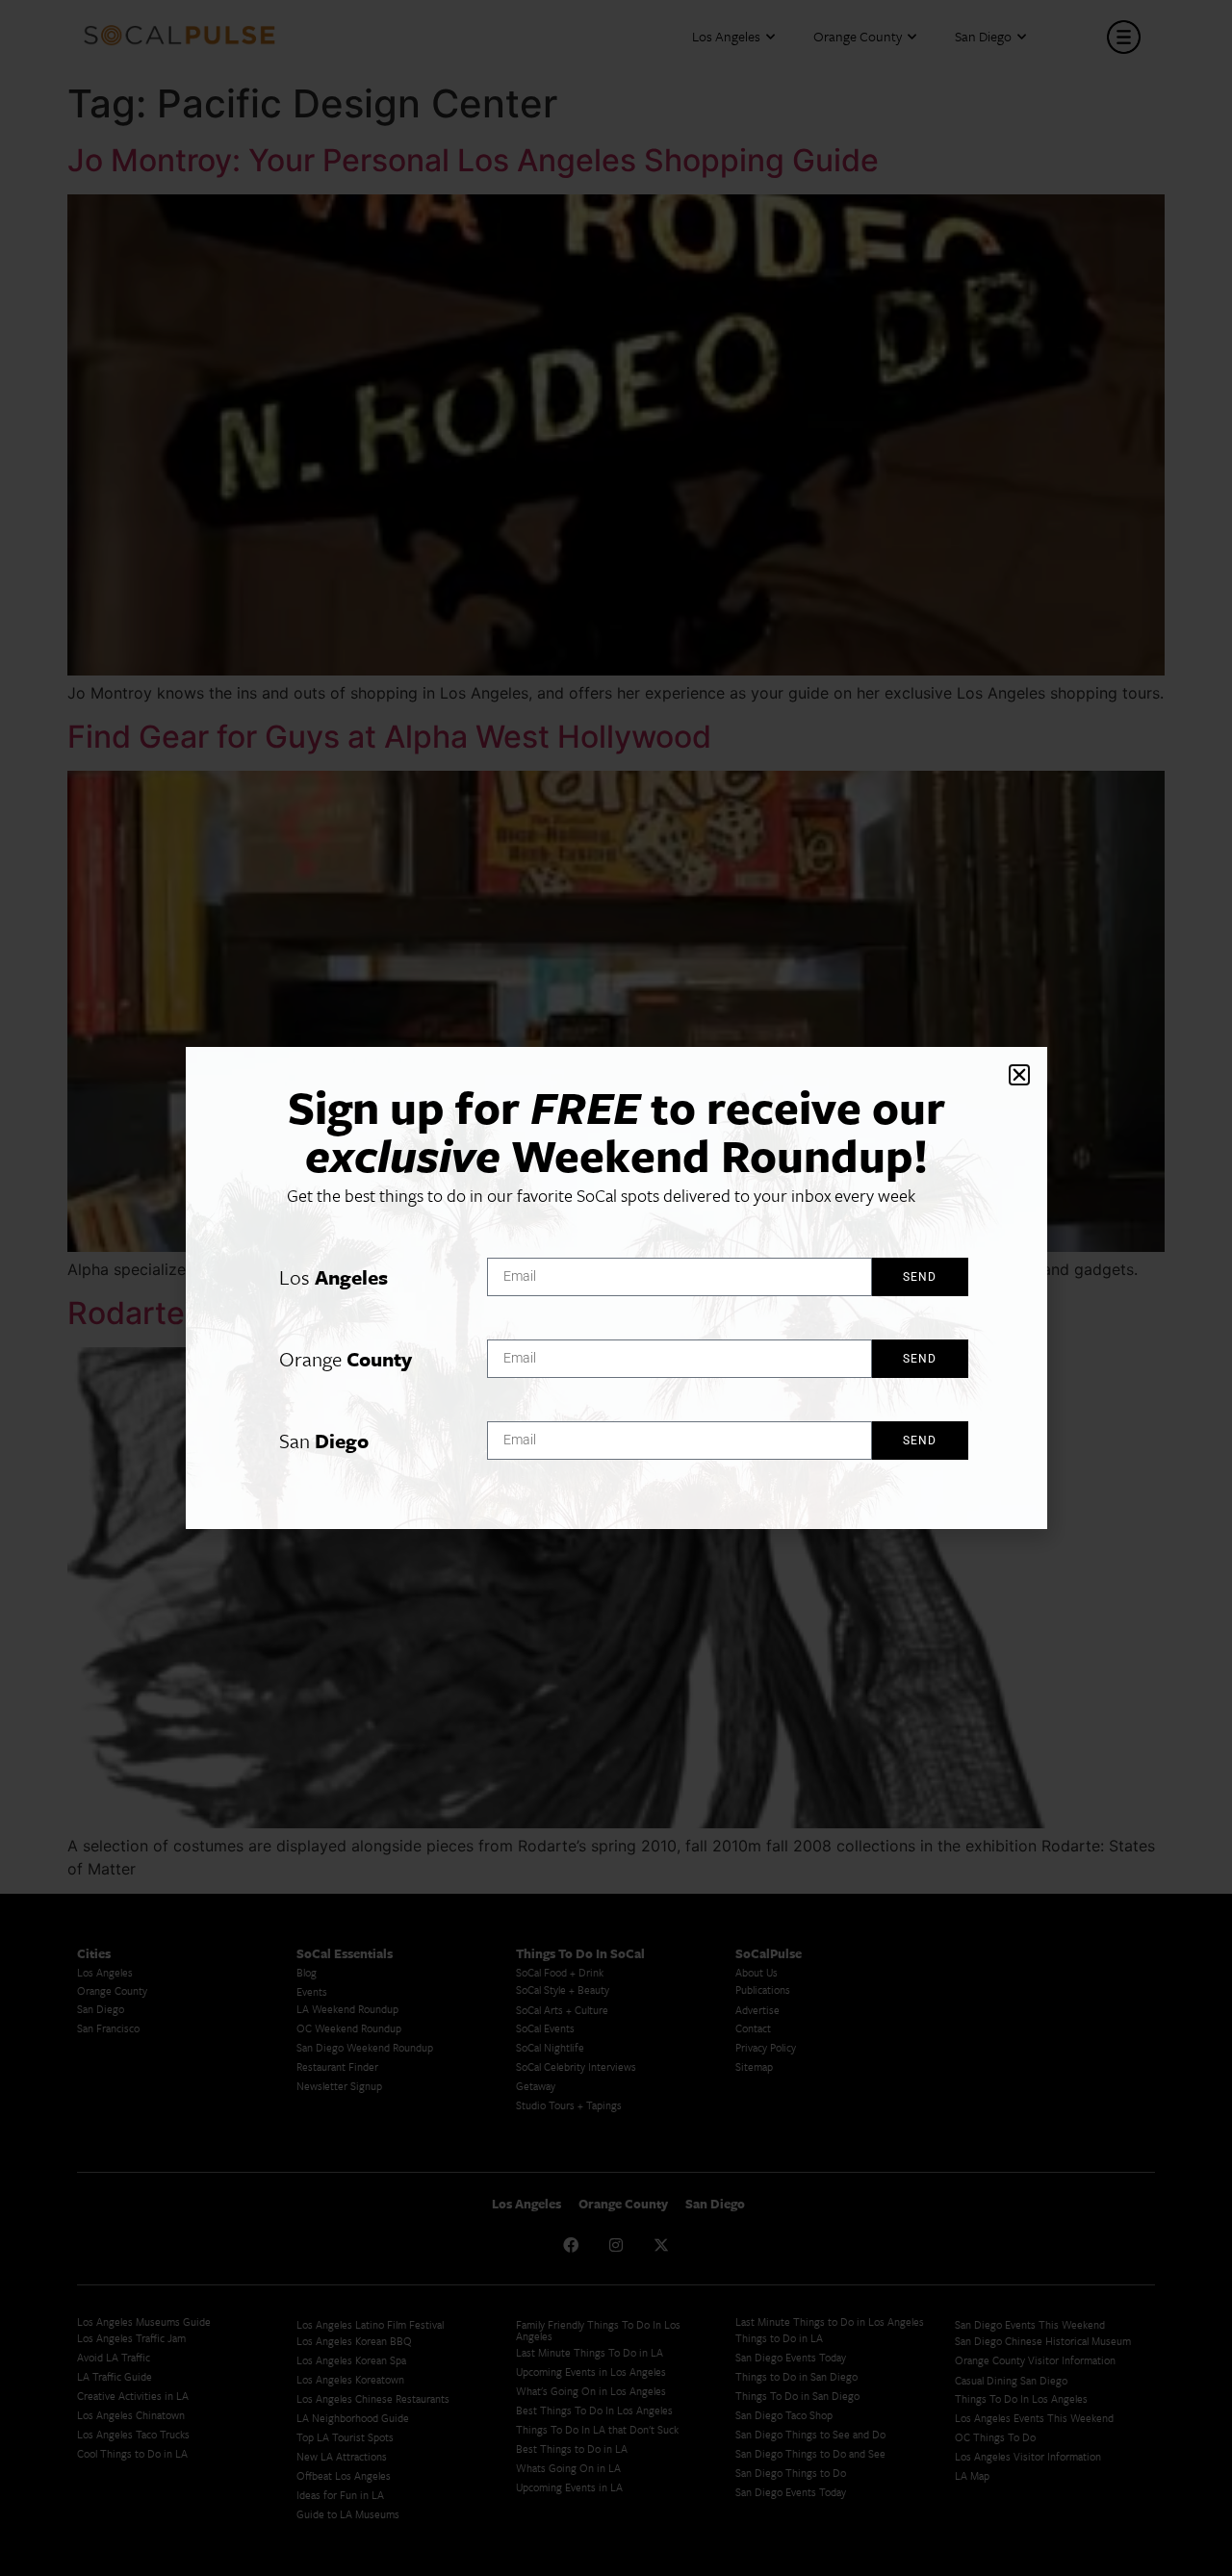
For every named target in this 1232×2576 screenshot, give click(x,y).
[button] (1019, 1075)
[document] (616, 1288)
